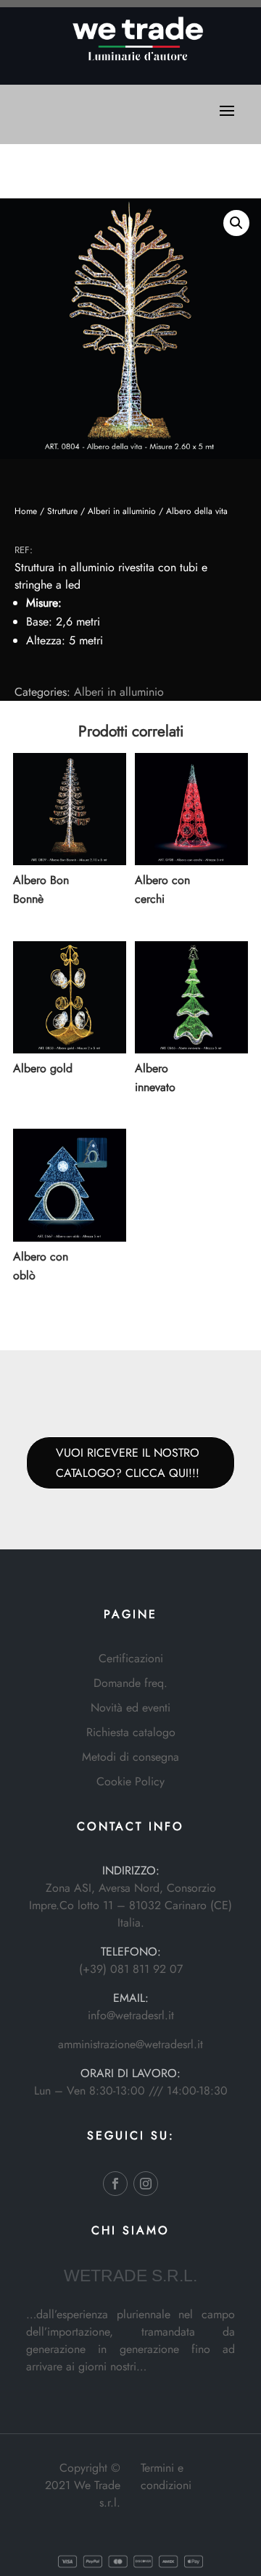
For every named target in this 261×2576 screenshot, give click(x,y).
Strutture (62, 511)
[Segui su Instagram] (146, 2184)
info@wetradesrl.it (131, 2015)
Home (26, 511)
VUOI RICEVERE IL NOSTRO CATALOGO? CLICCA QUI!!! (128, 1462)
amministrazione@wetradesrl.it (130, 2044)
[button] (236, 223)
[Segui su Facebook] (115, 2184)
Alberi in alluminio (122, 511)
